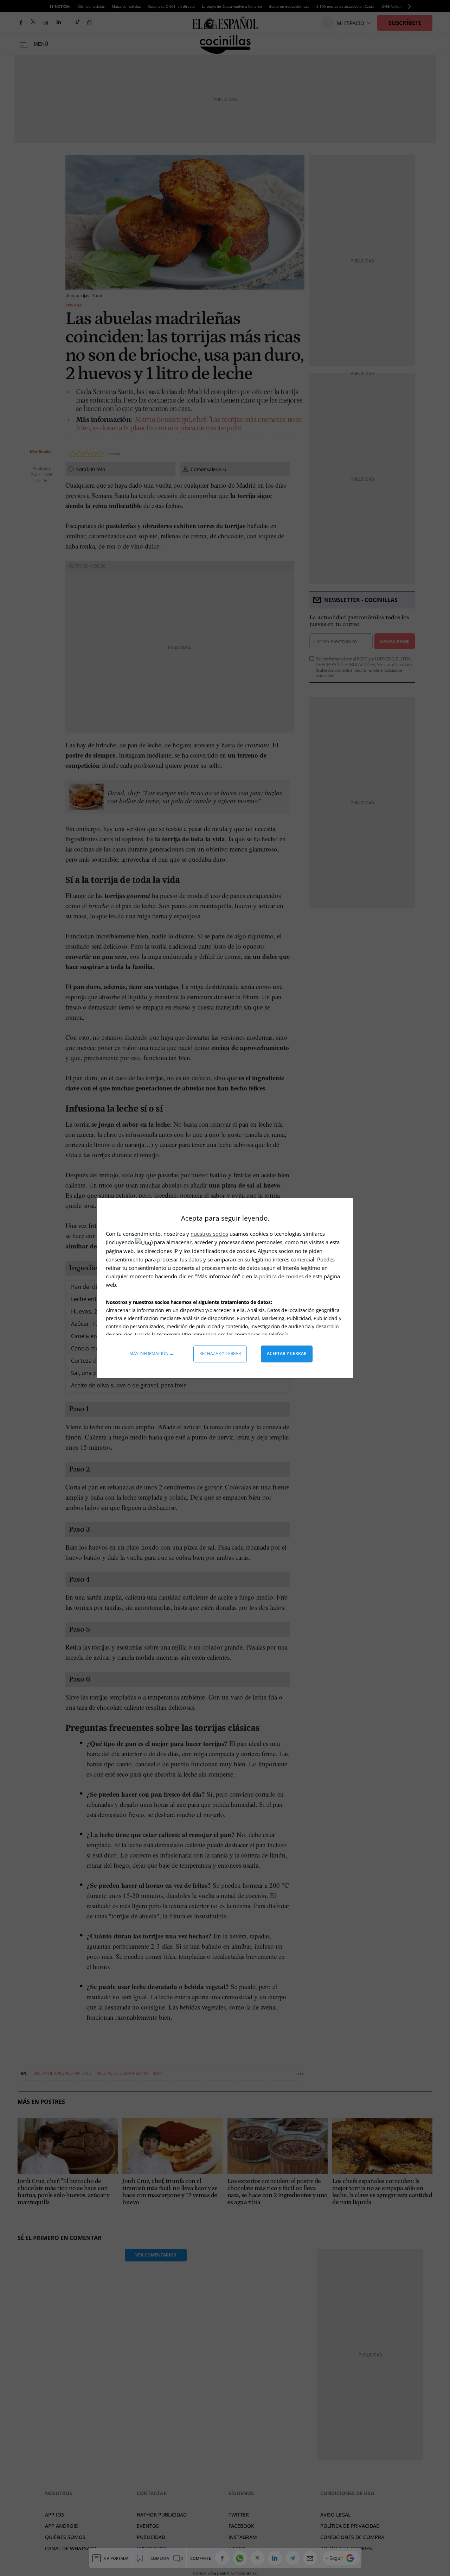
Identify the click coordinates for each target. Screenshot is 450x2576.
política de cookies (282, 1276)
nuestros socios (209, 1234)
